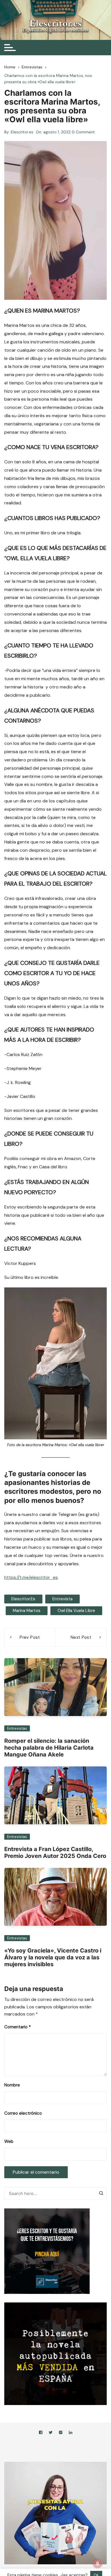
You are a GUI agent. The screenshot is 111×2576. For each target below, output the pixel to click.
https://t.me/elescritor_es (31, 1577)
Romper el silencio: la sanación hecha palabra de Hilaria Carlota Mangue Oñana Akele (49, 1748)
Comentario (18, 2027)
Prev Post (30, 1637)
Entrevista (62, 1599)
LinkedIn (71, 2433)
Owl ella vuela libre (76, 1611)
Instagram (61, 2433)
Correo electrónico (23, 2113)
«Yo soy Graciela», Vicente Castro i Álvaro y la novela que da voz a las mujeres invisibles (53, 1957)
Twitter (51, 2433)
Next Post (81, 1637)
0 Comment (83, 132)
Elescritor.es (22, 132)
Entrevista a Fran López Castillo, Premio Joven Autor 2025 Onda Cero (55, 1852)
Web (9, 2141)
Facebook (41, 2433)
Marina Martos (27, 1611)
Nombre (12, 2085)
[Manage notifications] (98, 2563)
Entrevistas (17, 1728)
